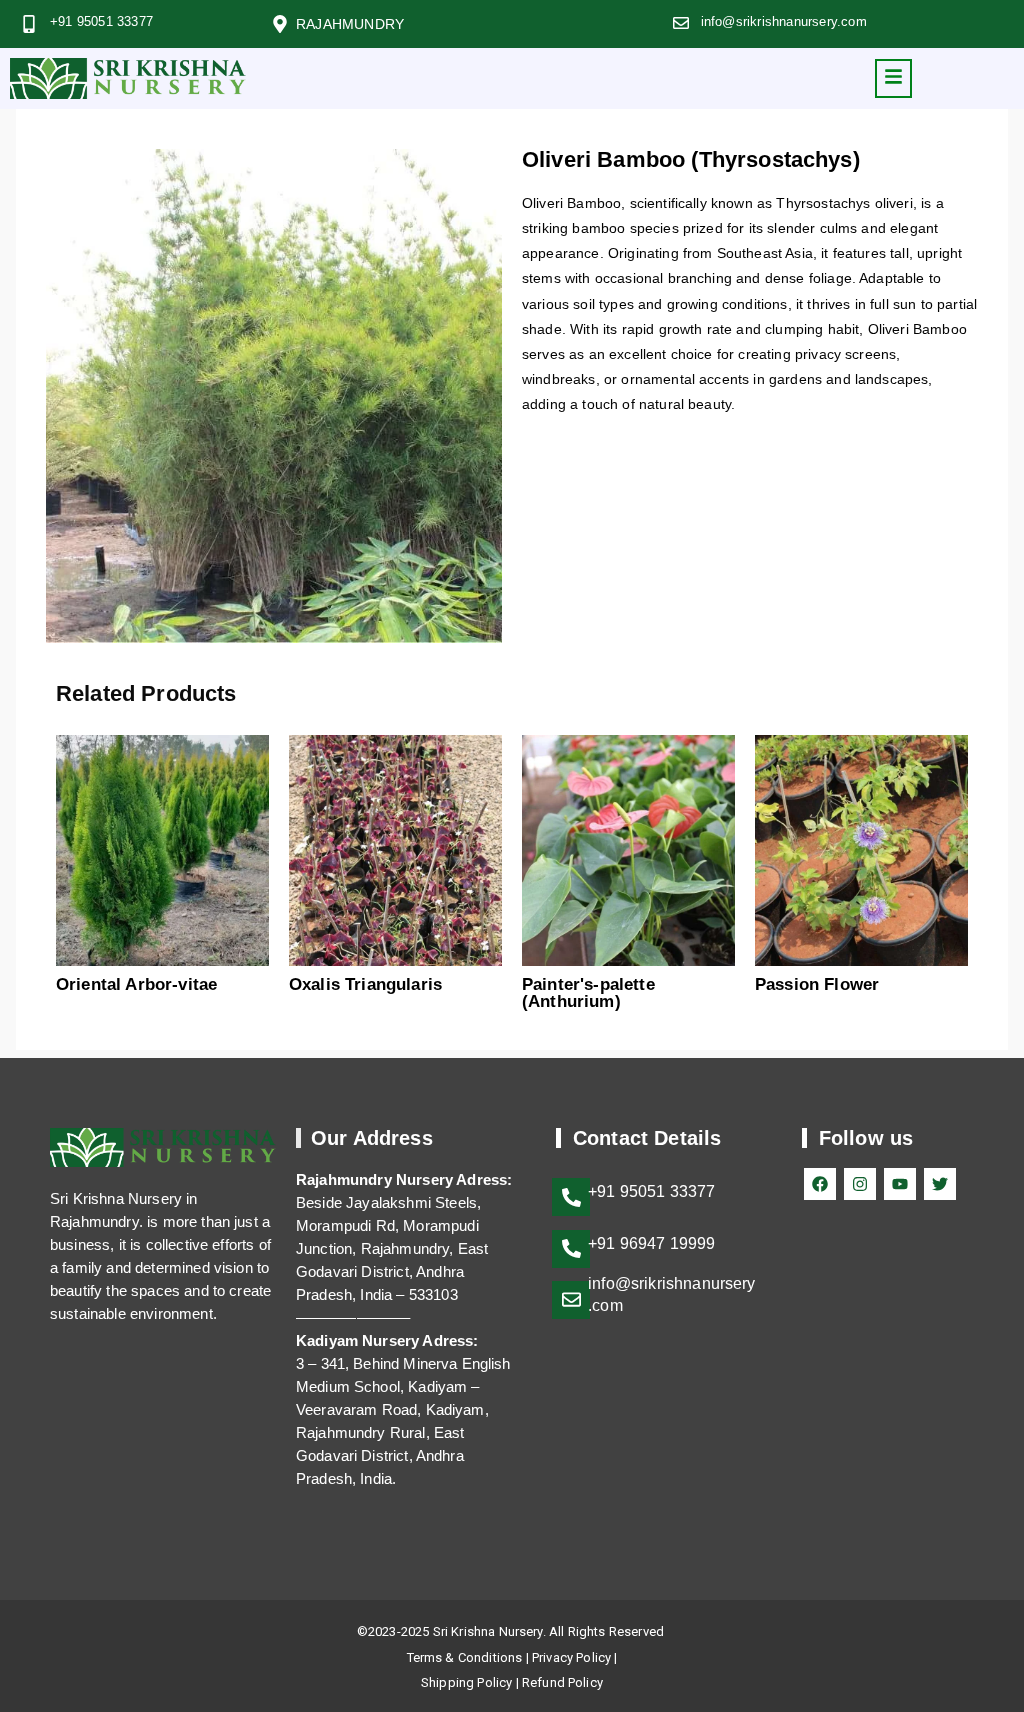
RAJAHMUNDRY (350, 24)
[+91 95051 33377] (29, 24)
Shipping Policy (466, 1682)
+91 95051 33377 (101, 21)
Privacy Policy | (575, 1657)
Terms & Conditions (465, 1657)
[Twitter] (940, 1184)
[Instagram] (860, 1184)
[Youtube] (900, 1184)
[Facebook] (820, 1184)
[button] (893, 78)
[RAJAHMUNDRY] (280, 24)
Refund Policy (562, 1682)
